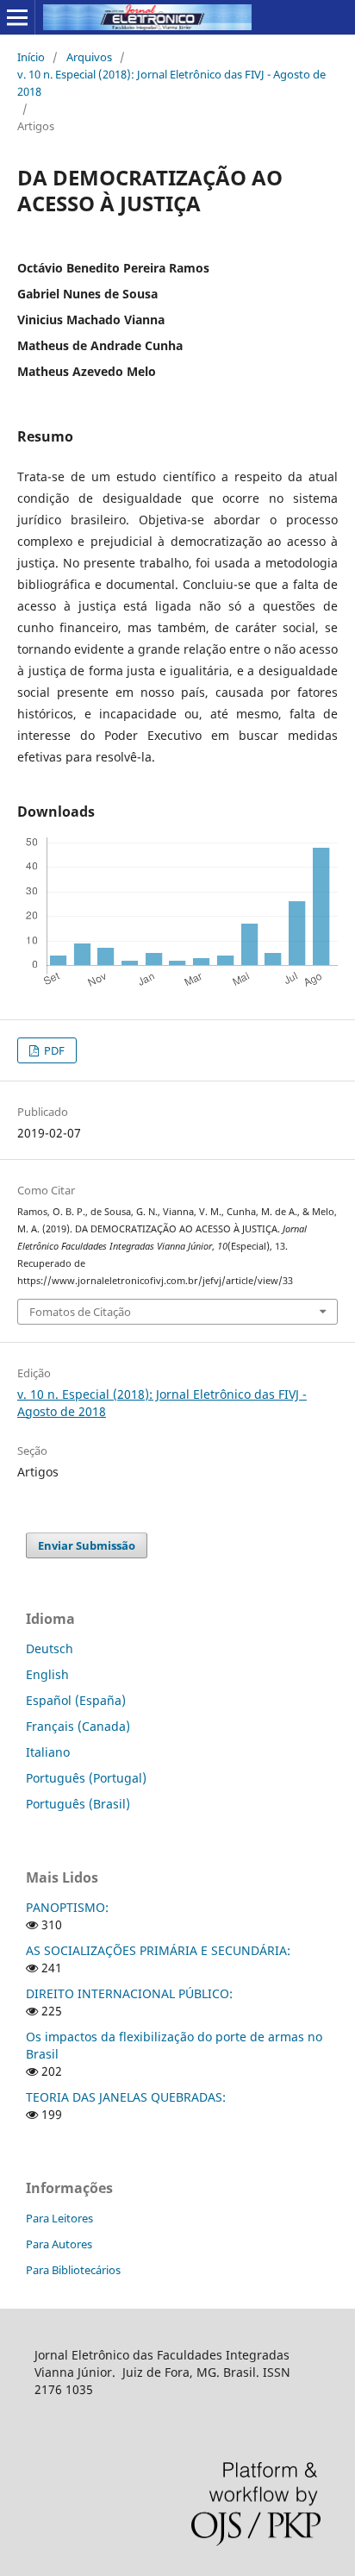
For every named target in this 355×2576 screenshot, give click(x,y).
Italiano (48, 1752)
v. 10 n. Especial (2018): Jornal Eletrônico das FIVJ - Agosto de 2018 (171, 83)
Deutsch (50, 1648)
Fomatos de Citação (80, 1312)
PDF (53, 1050)
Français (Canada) (78, 1726)
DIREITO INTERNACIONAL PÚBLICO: (129, 1993)
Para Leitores (59, 2218)
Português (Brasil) (78, 1804)
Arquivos (89, 57)
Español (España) (76, 1700)
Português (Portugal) (86, 1778)
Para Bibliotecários (73, 2270)
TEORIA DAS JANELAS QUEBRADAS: (126, 2097)
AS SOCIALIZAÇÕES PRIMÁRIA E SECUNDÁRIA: (158, 1950)
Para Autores (59, 2244)
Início (31, 57)
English (47, 1674)
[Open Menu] (17, 17)
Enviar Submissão (87, 1545)
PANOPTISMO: (67, 1907)
